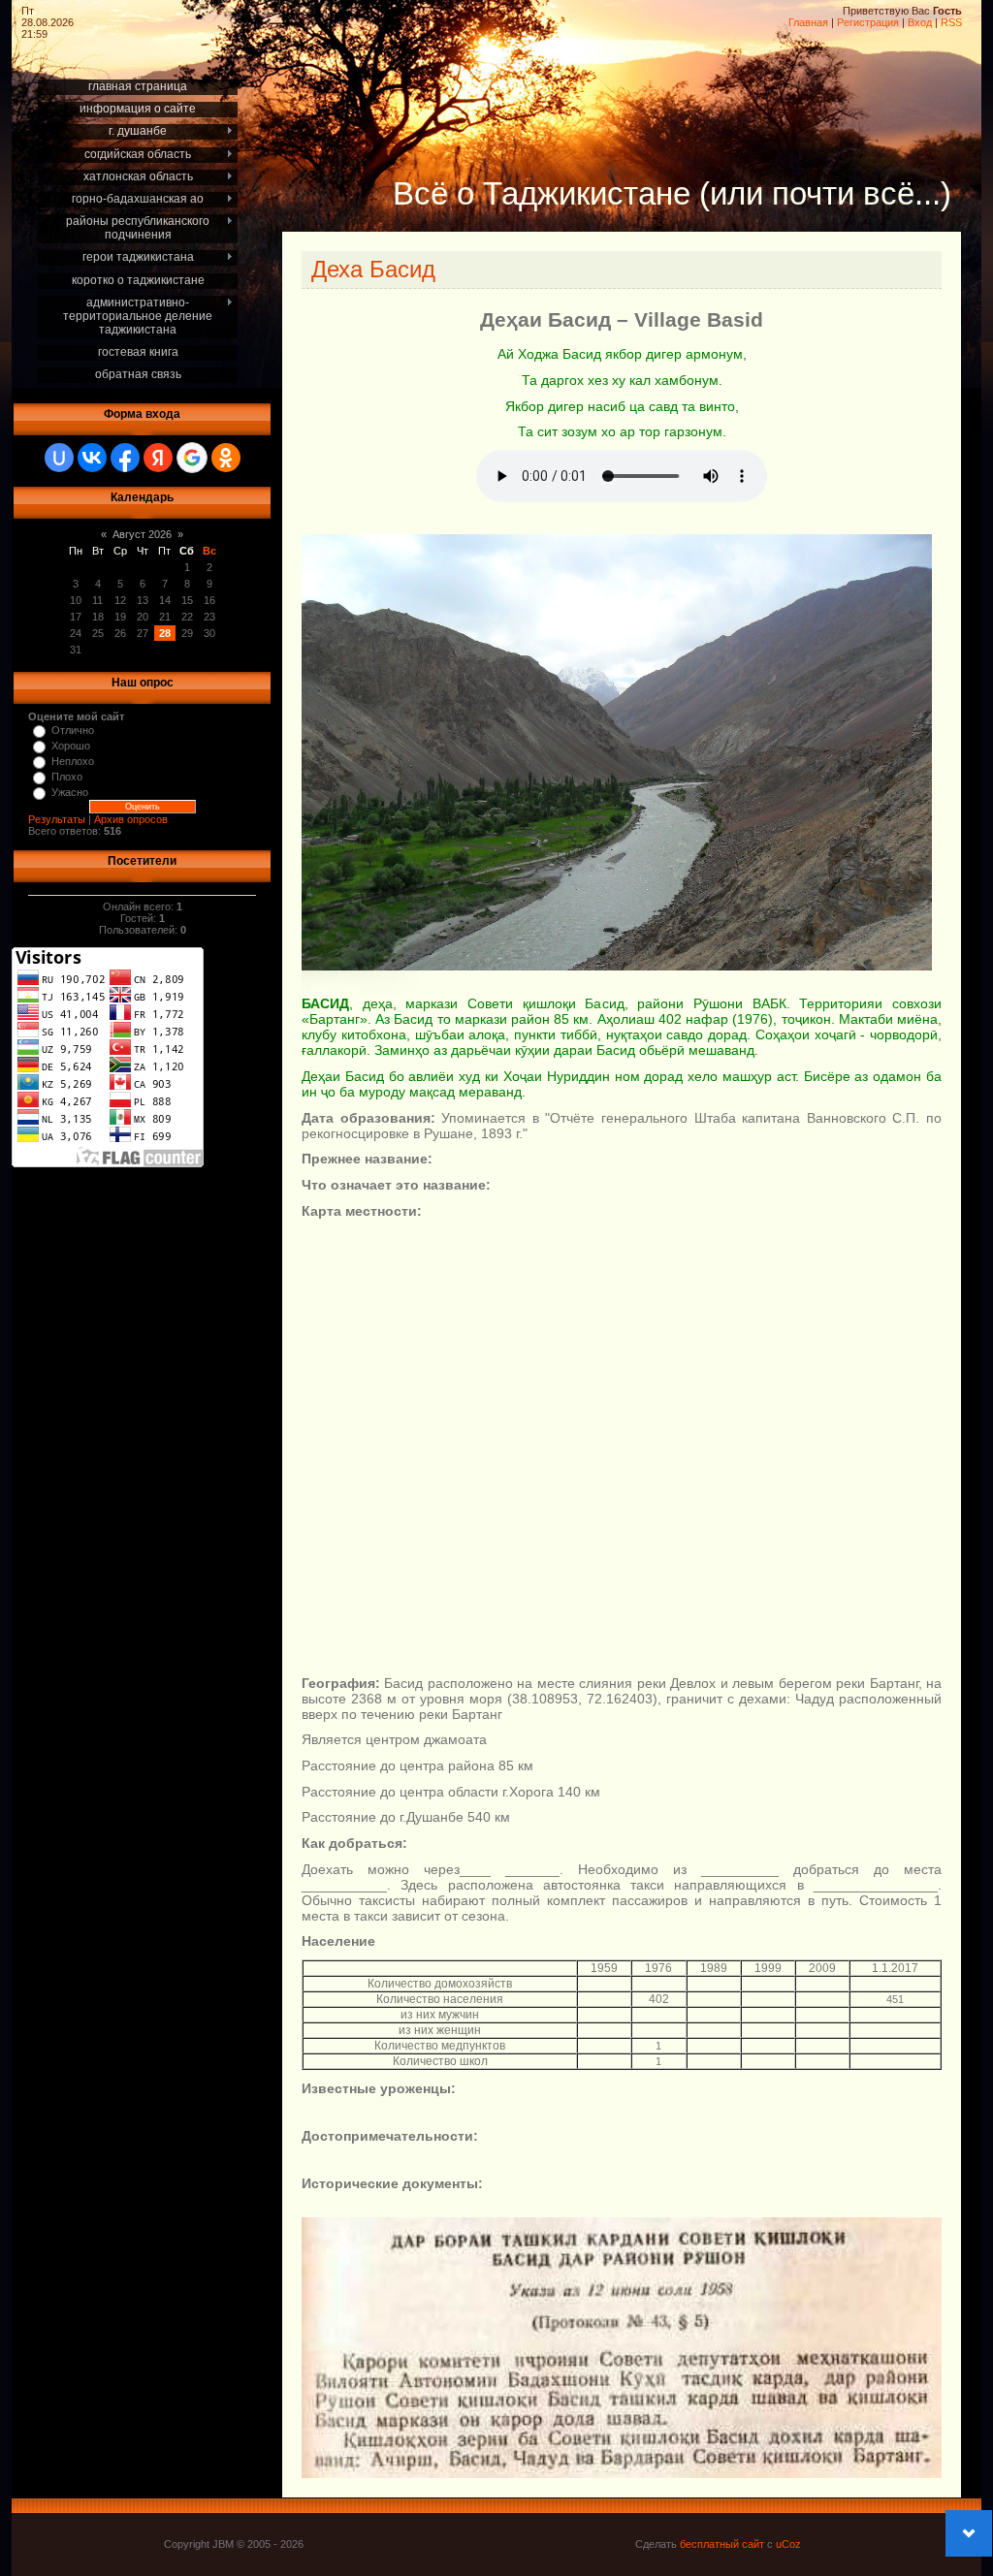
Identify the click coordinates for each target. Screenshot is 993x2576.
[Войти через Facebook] (125, 458)
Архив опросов (131, 819)
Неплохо (73, 761)
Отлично (73, 730)
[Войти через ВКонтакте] (92, 458)
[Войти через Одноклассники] (226, 458)
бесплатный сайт (722, 2544)
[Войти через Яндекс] (158, 458)
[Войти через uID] (59, 458)
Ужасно (70, 792)
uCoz (788, 2544)
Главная (808, 22)
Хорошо (71, 746)
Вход (920, 22)
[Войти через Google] (192, 458)
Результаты (57, 819)
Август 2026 (142, 534)
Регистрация (868, 22)
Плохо (67, 777)
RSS (951, 22)
